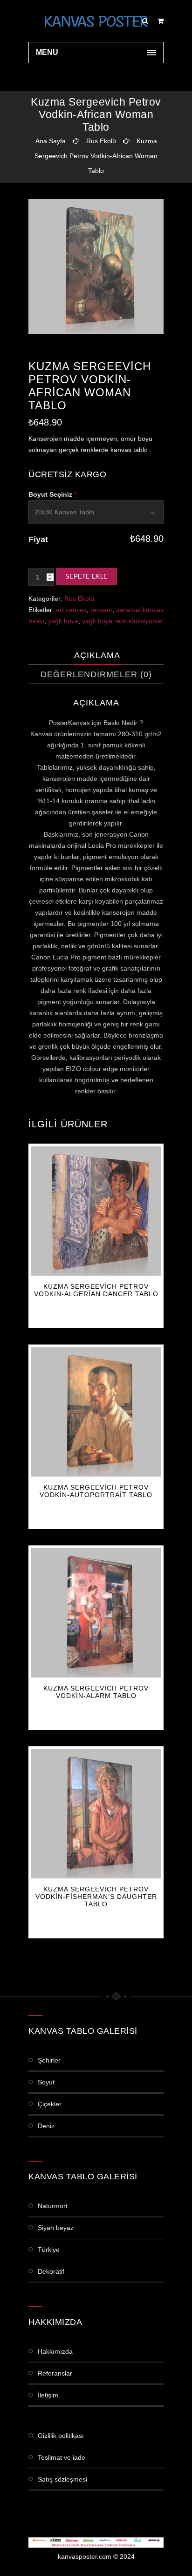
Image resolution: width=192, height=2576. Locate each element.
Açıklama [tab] (97, 655)
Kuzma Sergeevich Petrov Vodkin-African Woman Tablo (96, 156)
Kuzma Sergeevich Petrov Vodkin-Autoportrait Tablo (96, 1491)
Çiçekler (50, 2104)
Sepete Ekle (86, 576)
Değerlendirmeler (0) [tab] (96, 674)
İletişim (48, 2395)
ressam (101, 610)
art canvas (71, 610)
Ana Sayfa (51, 141)
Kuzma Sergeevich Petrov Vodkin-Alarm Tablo (96, 1692)
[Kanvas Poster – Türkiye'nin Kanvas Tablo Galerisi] (96, 21)
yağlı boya (63, 621)
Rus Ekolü (101, 141)
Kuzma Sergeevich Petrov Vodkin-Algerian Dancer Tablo (96, 1290)
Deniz (46, 2126)
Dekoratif (51, 2271)
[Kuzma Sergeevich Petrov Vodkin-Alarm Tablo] (96, 1613)
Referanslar (55, 2373)
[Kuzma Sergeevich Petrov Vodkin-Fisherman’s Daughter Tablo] (96, 1814)
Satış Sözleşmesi (62, 2479)
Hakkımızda (55, 2351)
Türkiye (49, 2250)
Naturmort (53, 2206)
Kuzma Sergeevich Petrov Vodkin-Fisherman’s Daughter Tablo (96, 1897)
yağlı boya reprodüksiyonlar (123, 621)
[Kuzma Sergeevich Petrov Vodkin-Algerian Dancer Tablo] (96, 1211)
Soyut (46, 2082)
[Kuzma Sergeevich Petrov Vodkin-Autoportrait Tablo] (96, 1412)
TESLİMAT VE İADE (62, 2457)
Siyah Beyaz (56, 2228)
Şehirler (49, 2060)
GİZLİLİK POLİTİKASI (61, 2436)
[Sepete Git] (161, 21)
